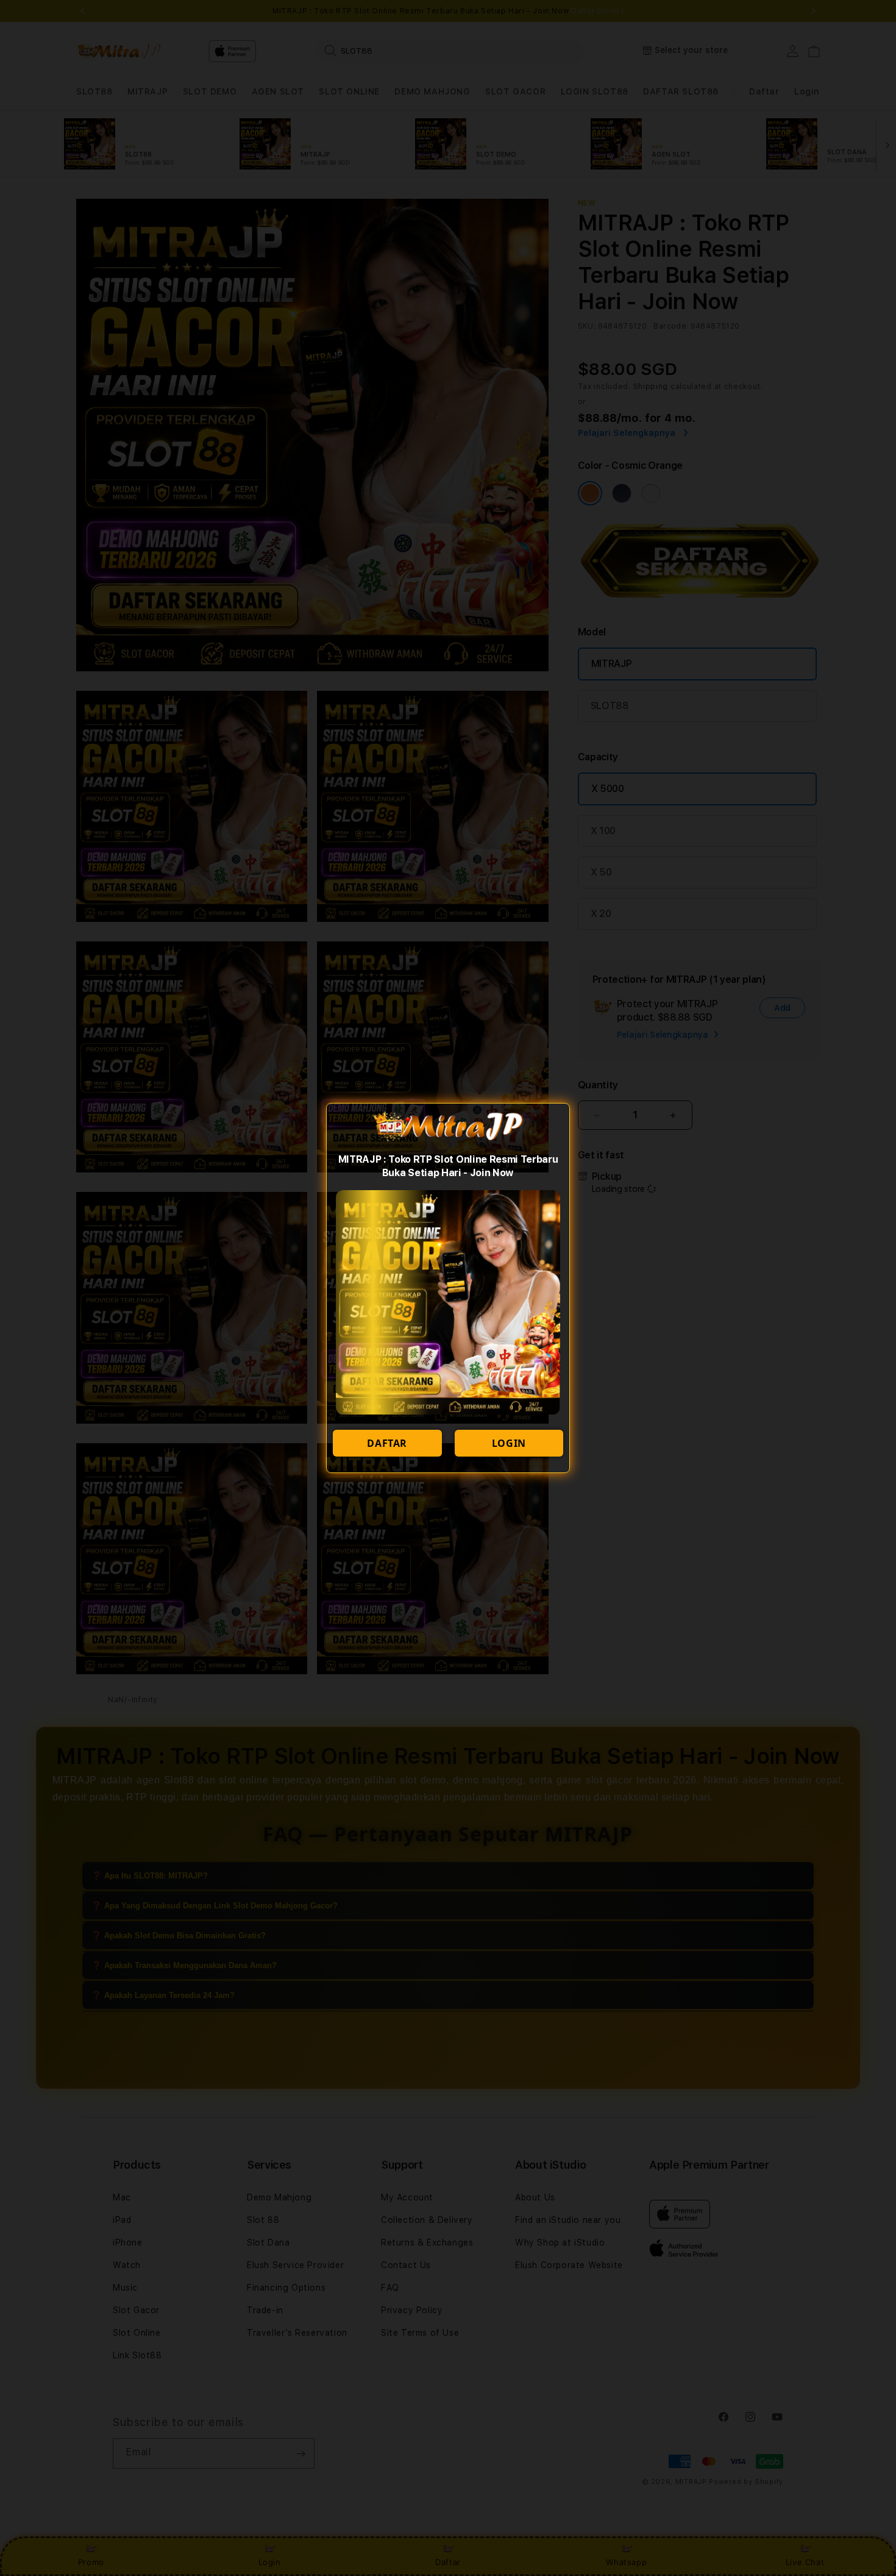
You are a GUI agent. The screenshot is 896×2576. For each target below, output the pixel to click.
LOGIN (509, 1443)
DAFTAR (387, 1443)
